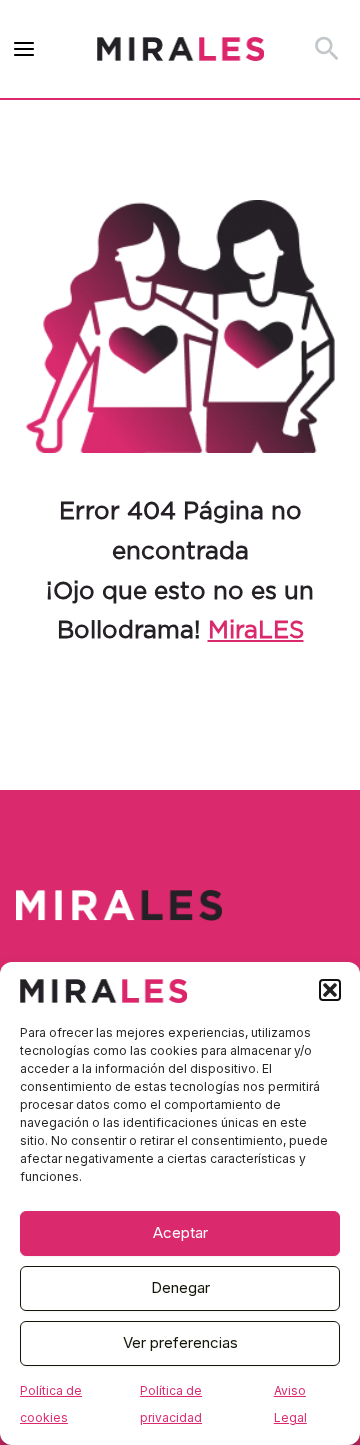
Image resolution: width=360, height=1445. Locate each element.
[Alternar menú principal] (24, 49)
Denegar (180, 1287)
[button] (330, 990)
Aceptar (180, 1232)
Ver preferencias (180, 1342)
